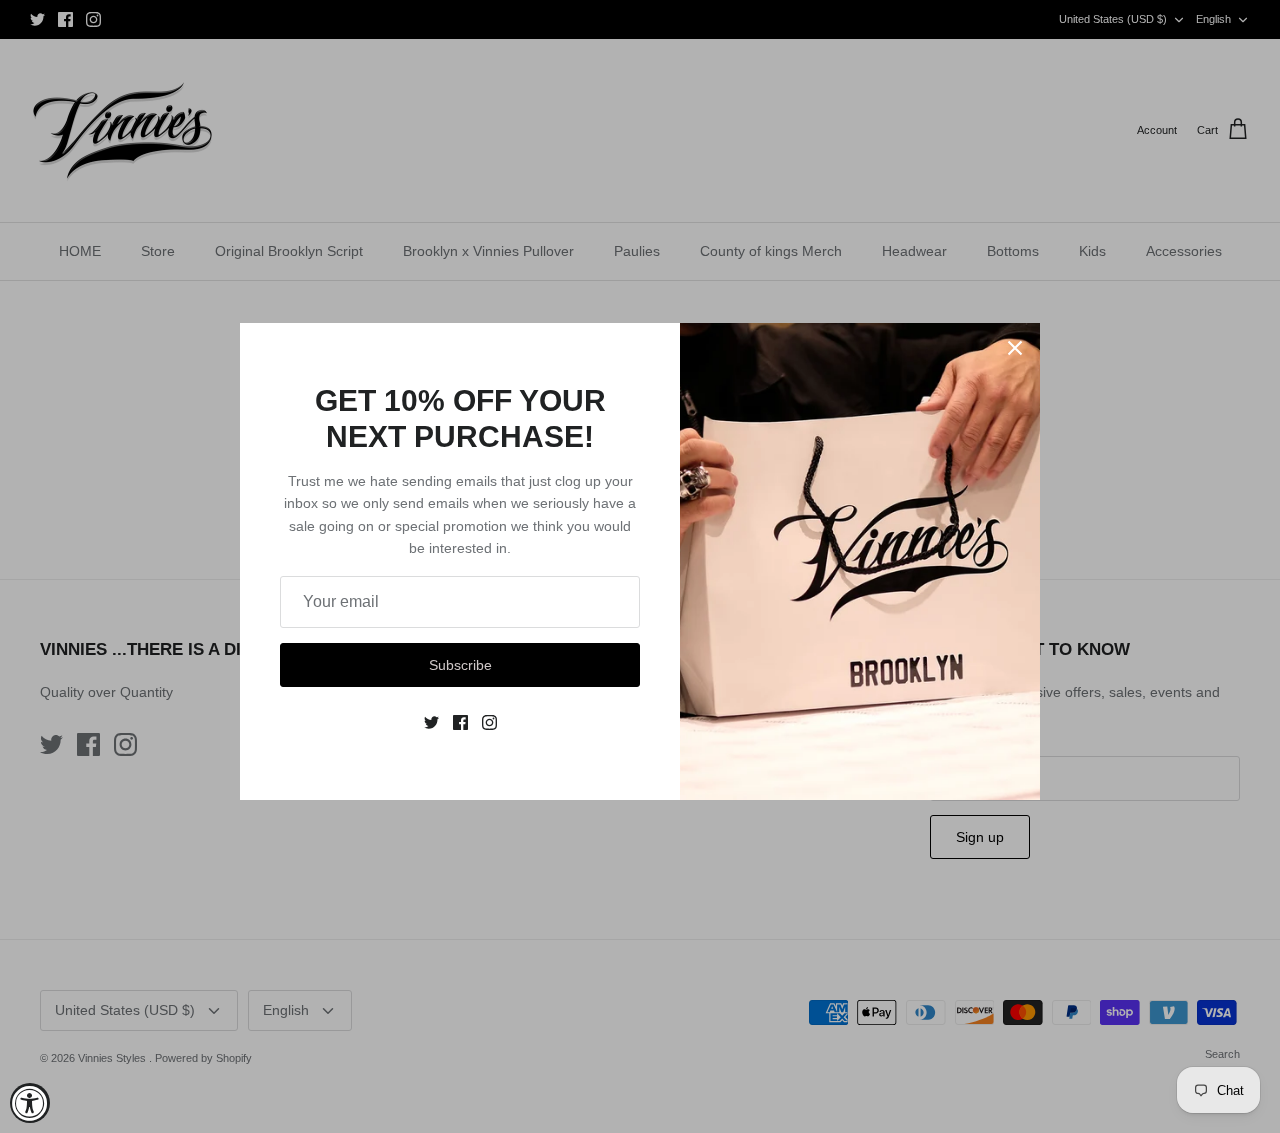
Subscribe (460, 665)
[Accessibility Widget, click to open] (30, 1103)
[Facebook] (460, 722)
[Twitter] (431, 722)
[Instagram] (489, 722)
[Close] (1015, 348)
